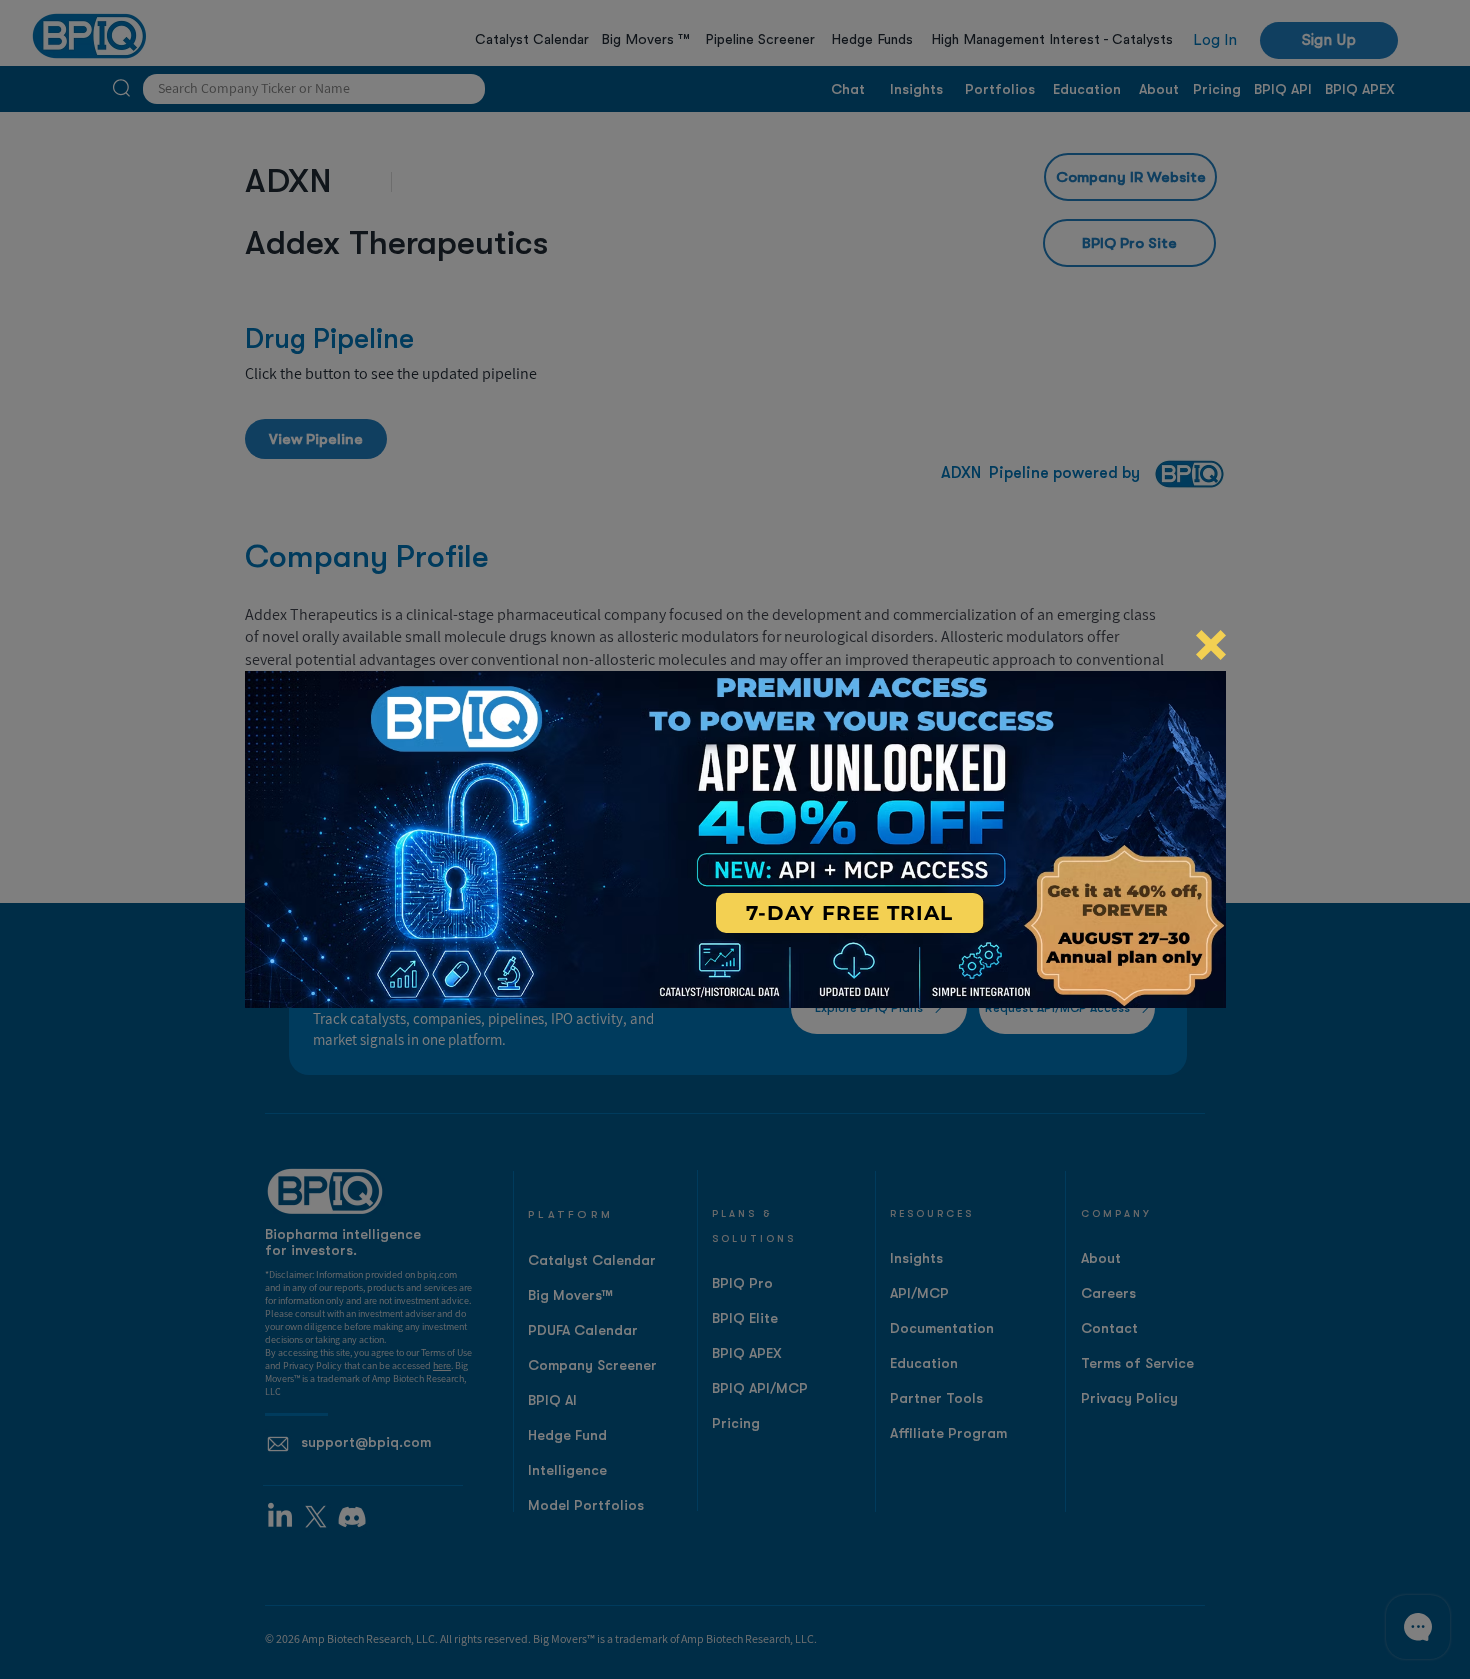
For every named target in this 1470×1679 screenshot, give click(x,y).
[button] (1211, 645)
